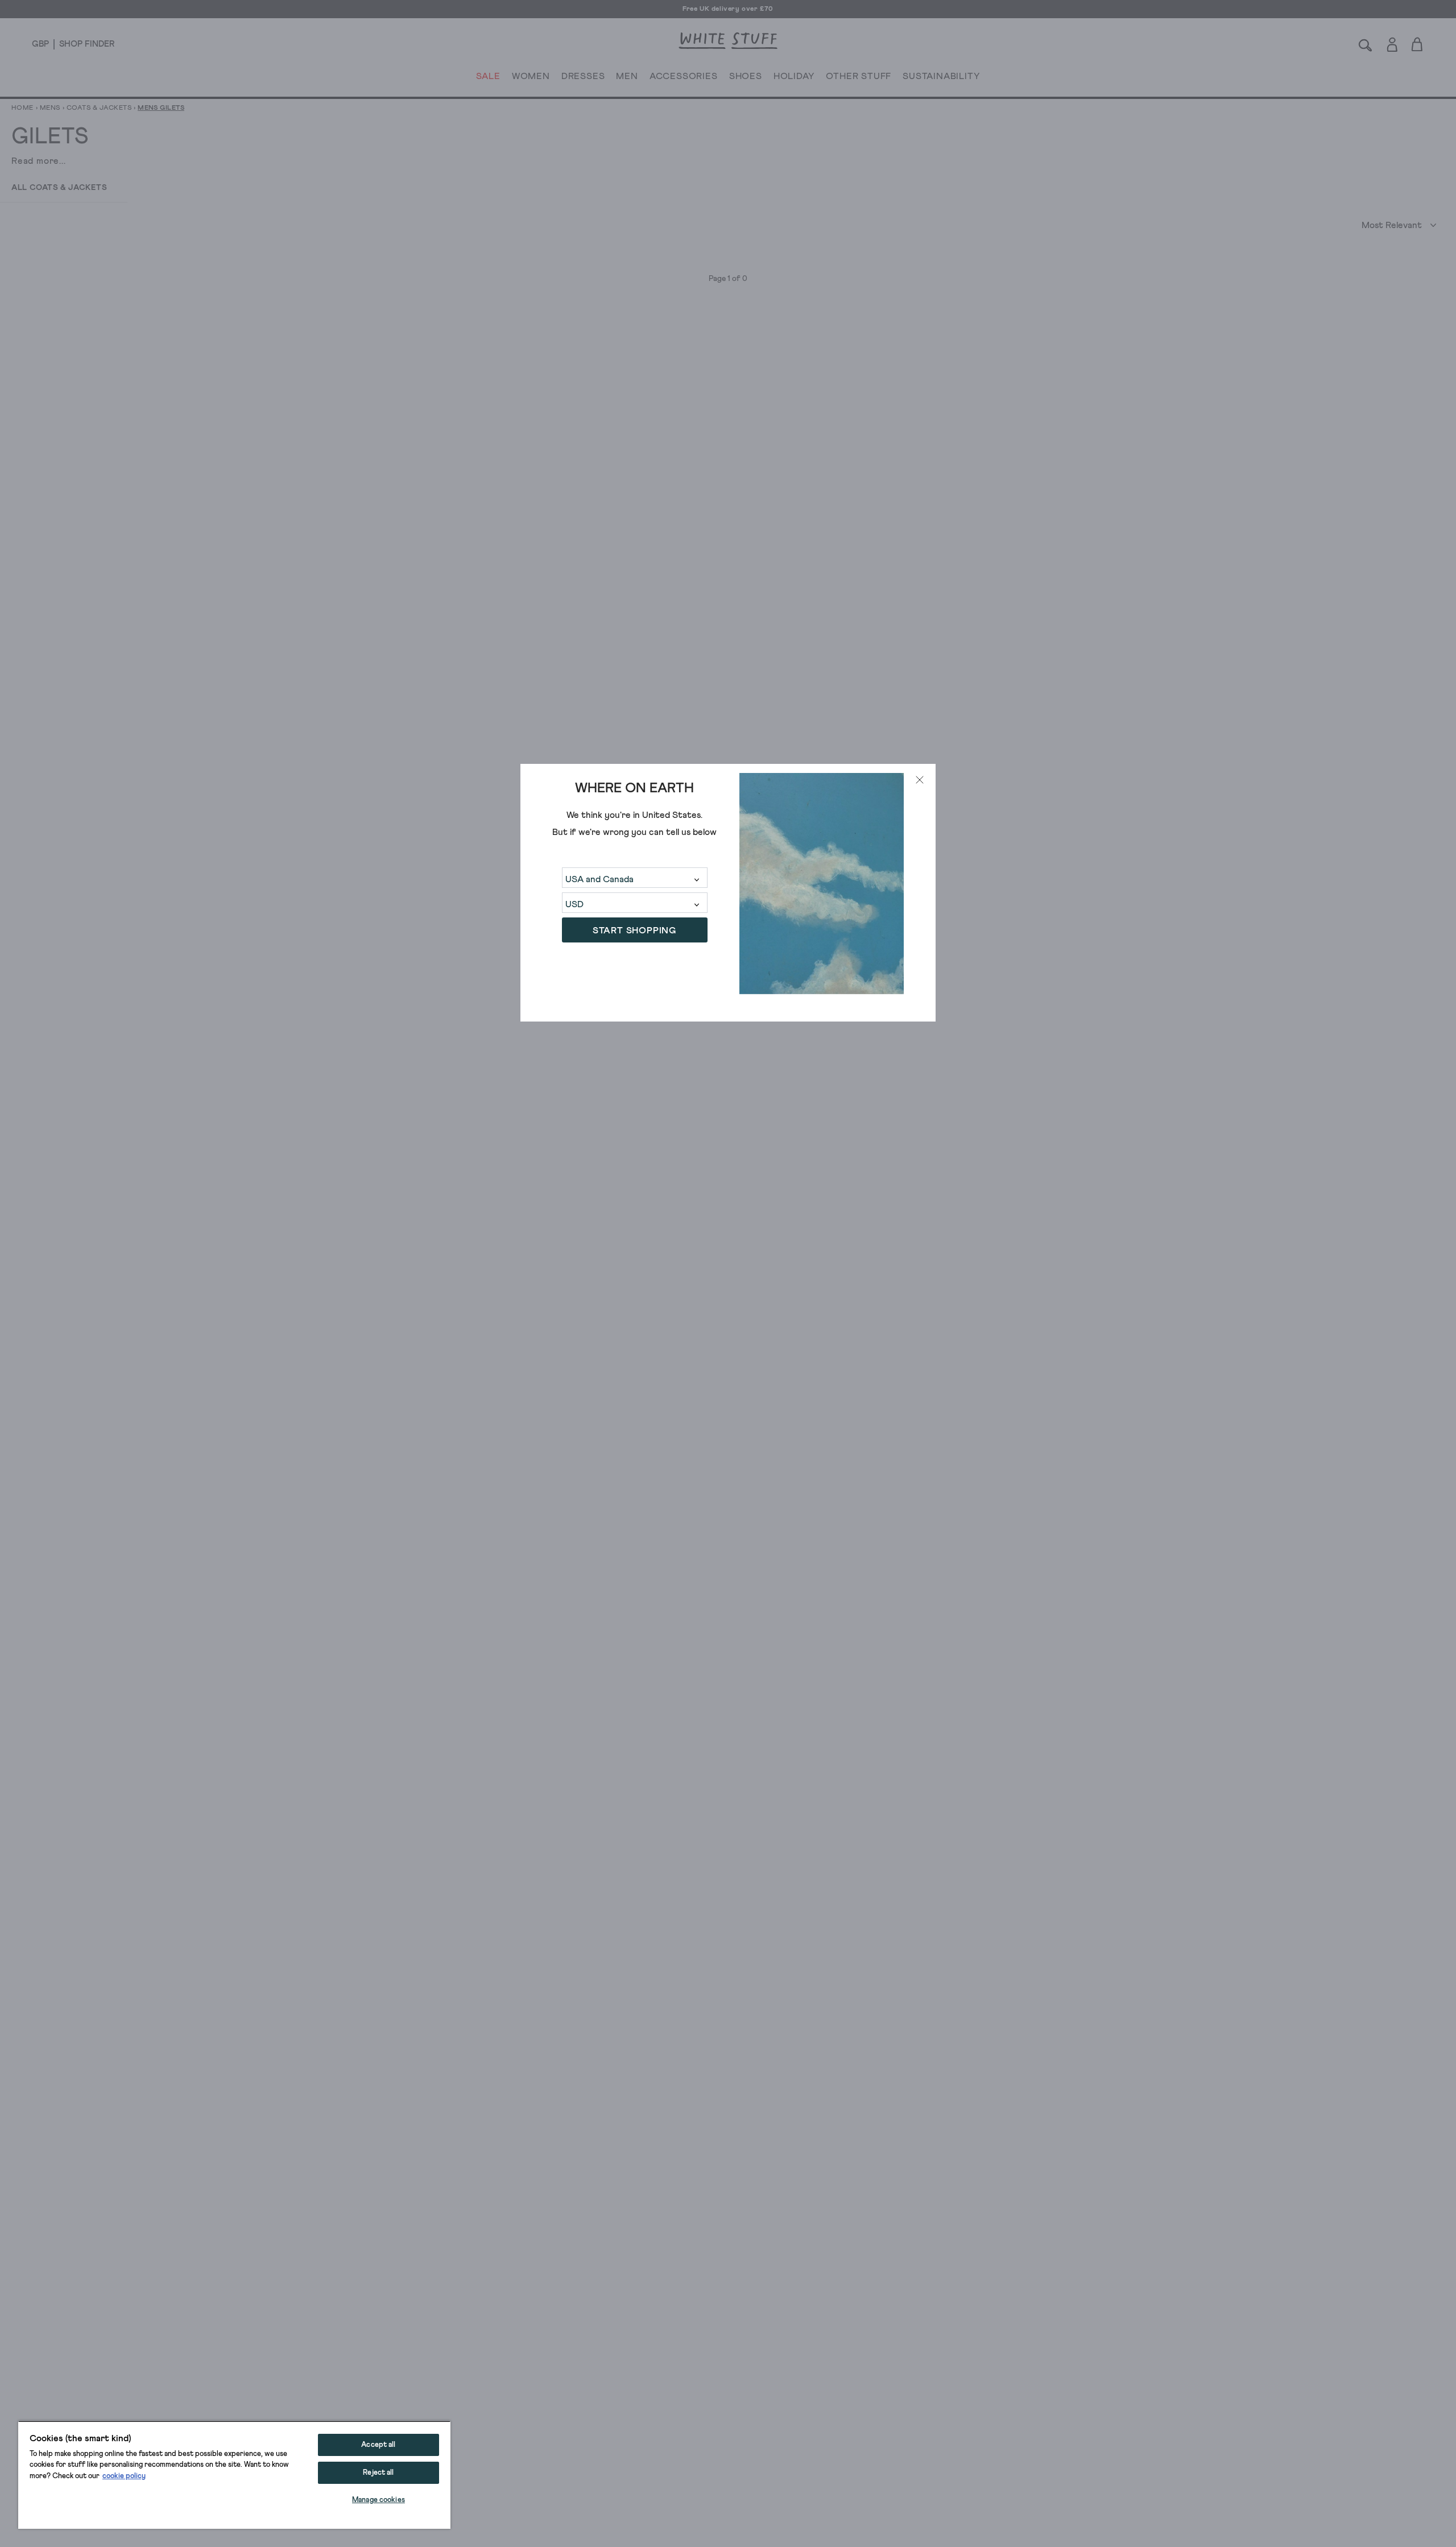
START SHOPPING (634, 931)
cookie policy (124, 2476)
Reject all (378, 2473)
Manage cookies (379, 2500)
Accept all (378, 2445)
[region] (234, 2475)
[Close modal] (920, 780)
